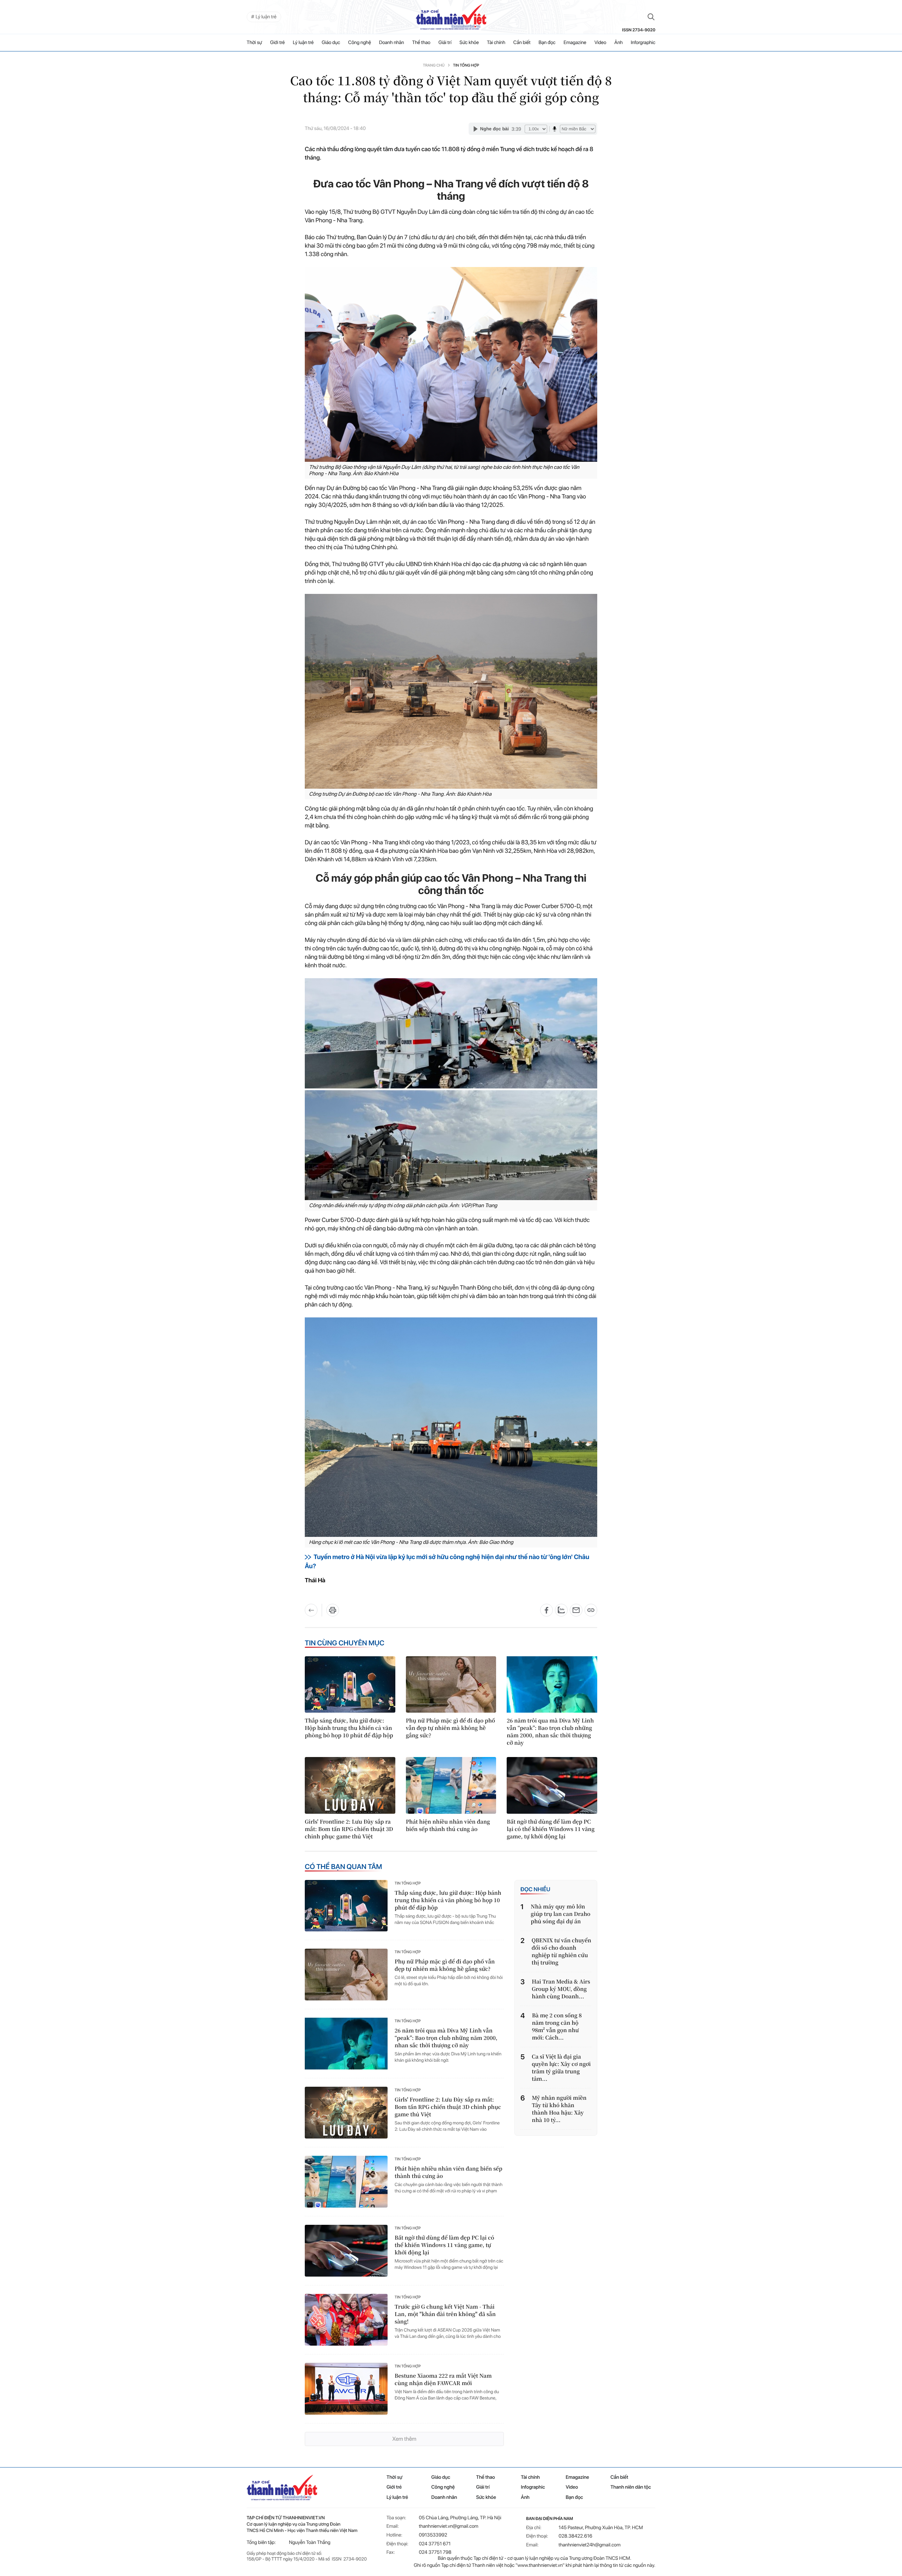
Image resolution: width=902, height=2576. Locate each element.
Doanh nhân (392, 43)
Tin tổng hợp (466, 65)
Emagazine (575, 43)
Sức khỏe (469, 43)
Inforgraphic (643, 43)
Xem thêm (404, 2439)
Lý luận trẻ (303, 43)
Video (600, 43)
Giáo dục (331, 43)
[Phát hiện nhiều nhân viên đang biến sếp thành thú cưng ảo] (451, 1785)
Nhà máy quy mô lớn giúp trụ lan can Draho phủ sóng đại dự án (560, 1914)
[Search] (651, 17)
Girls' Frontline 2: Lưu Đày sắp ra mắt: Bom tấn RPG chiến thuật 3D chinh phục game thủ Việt (349, 1829)
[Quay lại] (313, 1610)
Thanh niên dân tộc (631, 2487)
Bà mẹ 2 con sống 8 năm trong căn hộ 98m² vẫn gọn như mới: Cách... (557, 2026)
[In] (333, 1610)
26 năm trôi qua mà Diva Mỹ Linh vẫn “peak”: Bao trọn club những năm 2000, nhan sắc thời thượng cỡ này (550, 1732)
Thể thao (421, 43)
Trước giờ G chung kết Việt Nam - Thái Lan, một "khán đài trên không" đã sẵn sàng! (445, 2314)
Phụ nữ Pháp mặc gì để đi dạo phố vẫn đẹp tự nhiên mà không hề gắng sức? (450, 1728)
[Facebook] (546, 1610)
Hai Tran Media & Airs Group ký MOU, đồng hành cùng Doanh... (561, 1989)
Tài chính (496, 43)
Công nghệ (360, 43)
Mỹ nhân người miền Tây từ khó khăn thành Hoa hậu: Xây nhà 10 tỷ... (559, 2109)
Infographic (533, 2487)
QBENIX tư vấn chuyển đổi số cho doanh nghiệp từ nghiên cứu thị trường (561, 1951)
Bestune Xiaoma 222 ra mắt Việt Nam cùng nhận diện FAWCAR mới (443, 2379)
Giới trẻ (278, 43)
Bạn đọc (547, 43)
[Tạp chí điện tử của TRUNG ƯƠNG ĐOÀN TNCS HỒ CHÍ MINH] (451, 17)
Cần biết (522, 43)
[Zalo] (561, 1610)
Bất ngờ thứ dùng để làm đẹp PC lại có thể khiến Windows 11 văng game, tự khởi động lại (551, 1829)
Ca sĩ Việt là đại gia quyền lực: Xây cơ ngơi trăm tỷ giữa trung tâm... (561, 2068)
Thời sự (254, 43)
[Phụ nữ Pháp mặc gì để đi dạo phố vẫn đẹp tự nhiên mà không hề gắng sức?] (451, 1684)
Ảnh (619, 43)
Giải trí (445, 43)
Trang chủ (434, 65)
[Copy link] (591, 1610)
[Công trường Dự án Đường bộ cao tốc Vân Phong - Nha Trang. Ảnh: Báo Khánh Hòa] (451, 691)
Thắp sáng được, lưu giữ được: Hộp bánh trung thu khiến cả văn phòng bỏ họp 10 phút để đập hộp (349, 1728)
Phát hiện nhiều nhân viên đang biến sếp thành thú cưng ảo (448, 1825)
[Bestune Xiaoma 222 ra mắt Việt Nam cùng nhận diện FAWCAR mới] (346, 2389)
